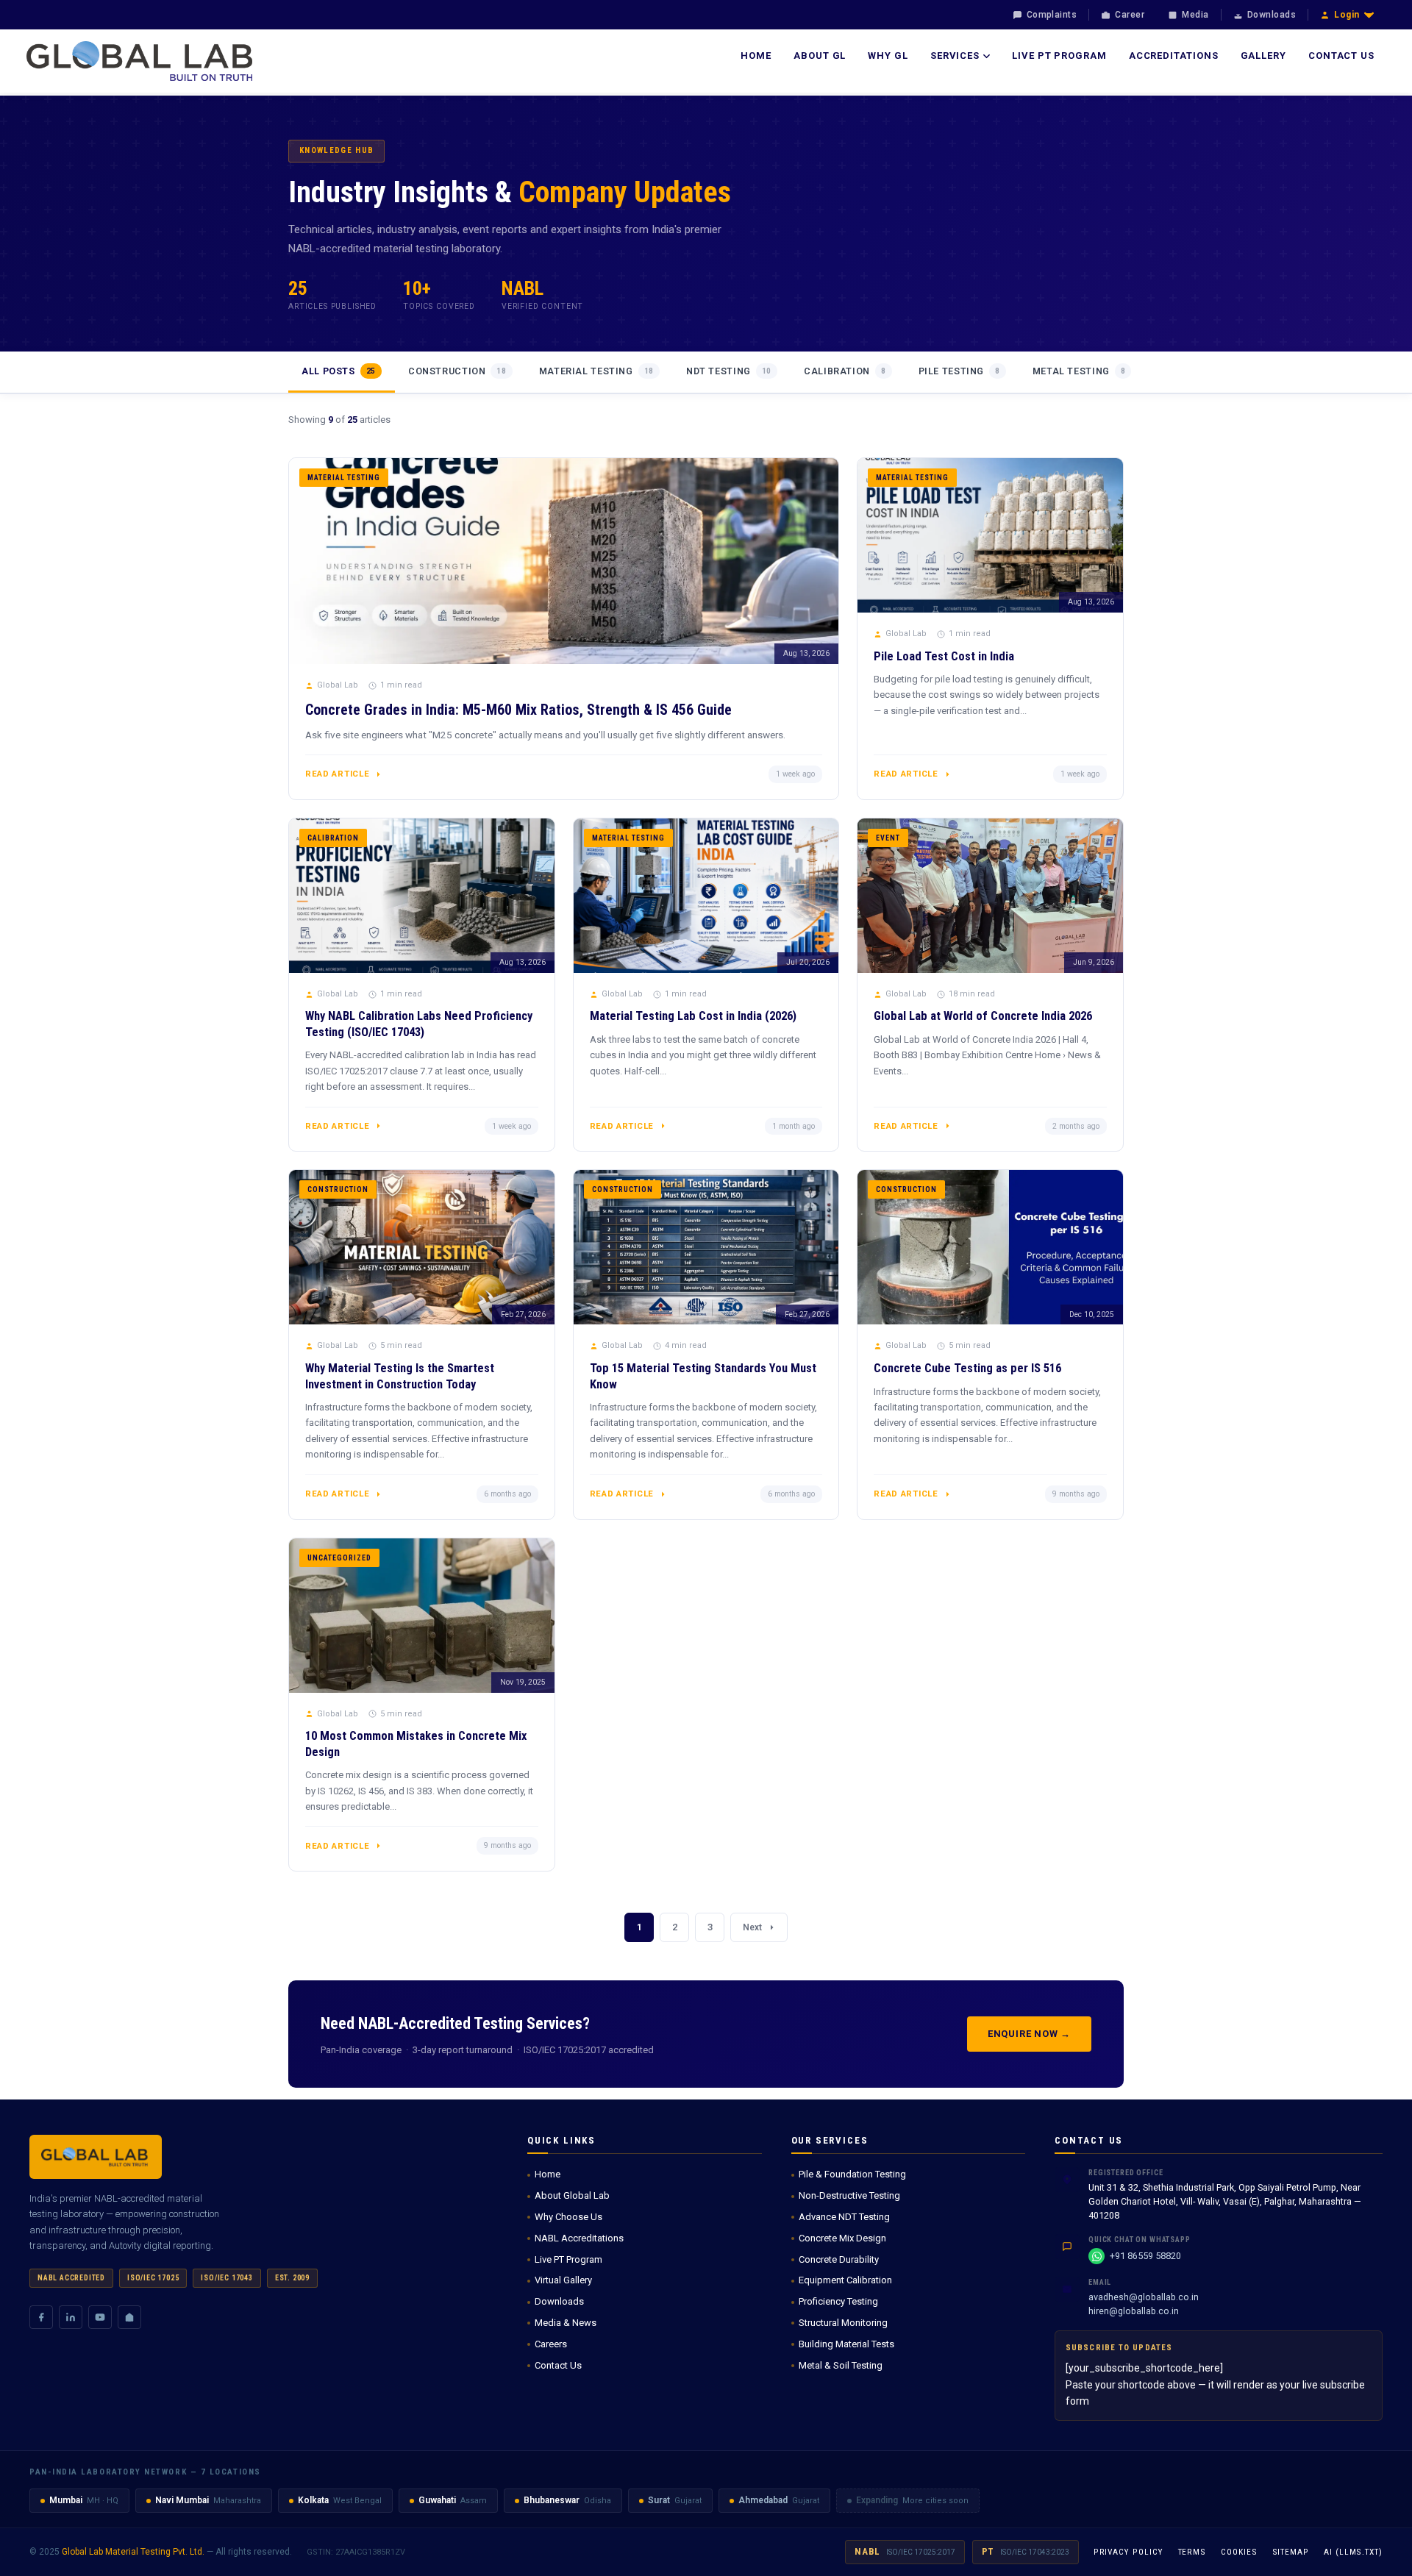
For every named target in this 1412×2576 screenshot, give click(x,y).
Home (756, 56)
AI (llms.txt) (1353, 2552)
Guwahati (437, 2500)
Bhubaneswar (552, 2500)
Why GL (888, 56)
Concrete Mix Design (842, 2238)
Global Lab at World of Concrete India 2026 (983, 1016)
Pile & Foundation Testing (852, 2174)
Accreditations (1174, 56)
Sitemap (1291, 2552)
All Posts (339, 371)
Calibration (845, 371)
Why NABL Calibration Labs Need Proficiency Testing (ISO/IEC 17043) (419, 1024)
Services (955, 56)
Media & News (566, 2323)
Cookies (1239, 2552)
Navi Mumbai (182, 2500)
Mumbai (66, 2500)
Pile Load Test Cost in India (944, 656)
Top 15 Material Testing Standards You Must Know (703, 1376)
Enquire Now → (1029, 2034)
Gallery (1263, 56)
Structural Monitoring (843, 2323)
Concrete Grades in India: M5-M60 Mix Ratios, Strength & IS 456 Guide (518, 710)
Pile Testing (959, 371)
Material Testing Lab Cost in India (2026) (693, 1016)
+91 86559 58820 (1145, 2256)
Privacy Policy (1128, 2552)
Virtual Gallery (563, 2280)
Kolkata (313, 2500)
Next (752, 1927)
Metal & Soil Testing (841, 2365)
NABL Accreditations (579, 2238)
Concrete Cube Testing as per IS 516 (967, 1368)
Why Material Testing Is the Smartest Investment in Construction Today (400, 1376)
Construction (457, 371)
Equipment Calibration (845, 2280)
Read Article (337, 774)
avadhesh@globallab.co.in (1144, 2297)
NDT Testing (729, 371)
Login (1347, 15)
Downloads (559, 2301)
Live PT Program (1059, 56)
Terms (1192, 2552)
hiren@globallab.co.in (1134, 2311)
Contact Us (1341, 56)
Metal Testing (1079, 371)
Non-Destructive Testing (849, 2195)
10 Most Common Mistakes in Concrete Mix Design (416, 1744)
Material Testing (596, 371)
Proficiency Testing (838, 2301)
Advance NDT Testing (844, 2217)
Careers (551, 2344)
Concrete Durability (839, 2259)
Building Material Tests (846, 2344)
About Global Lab (572, 2195)
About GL (820, 56)
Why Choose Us (568, 2217)
